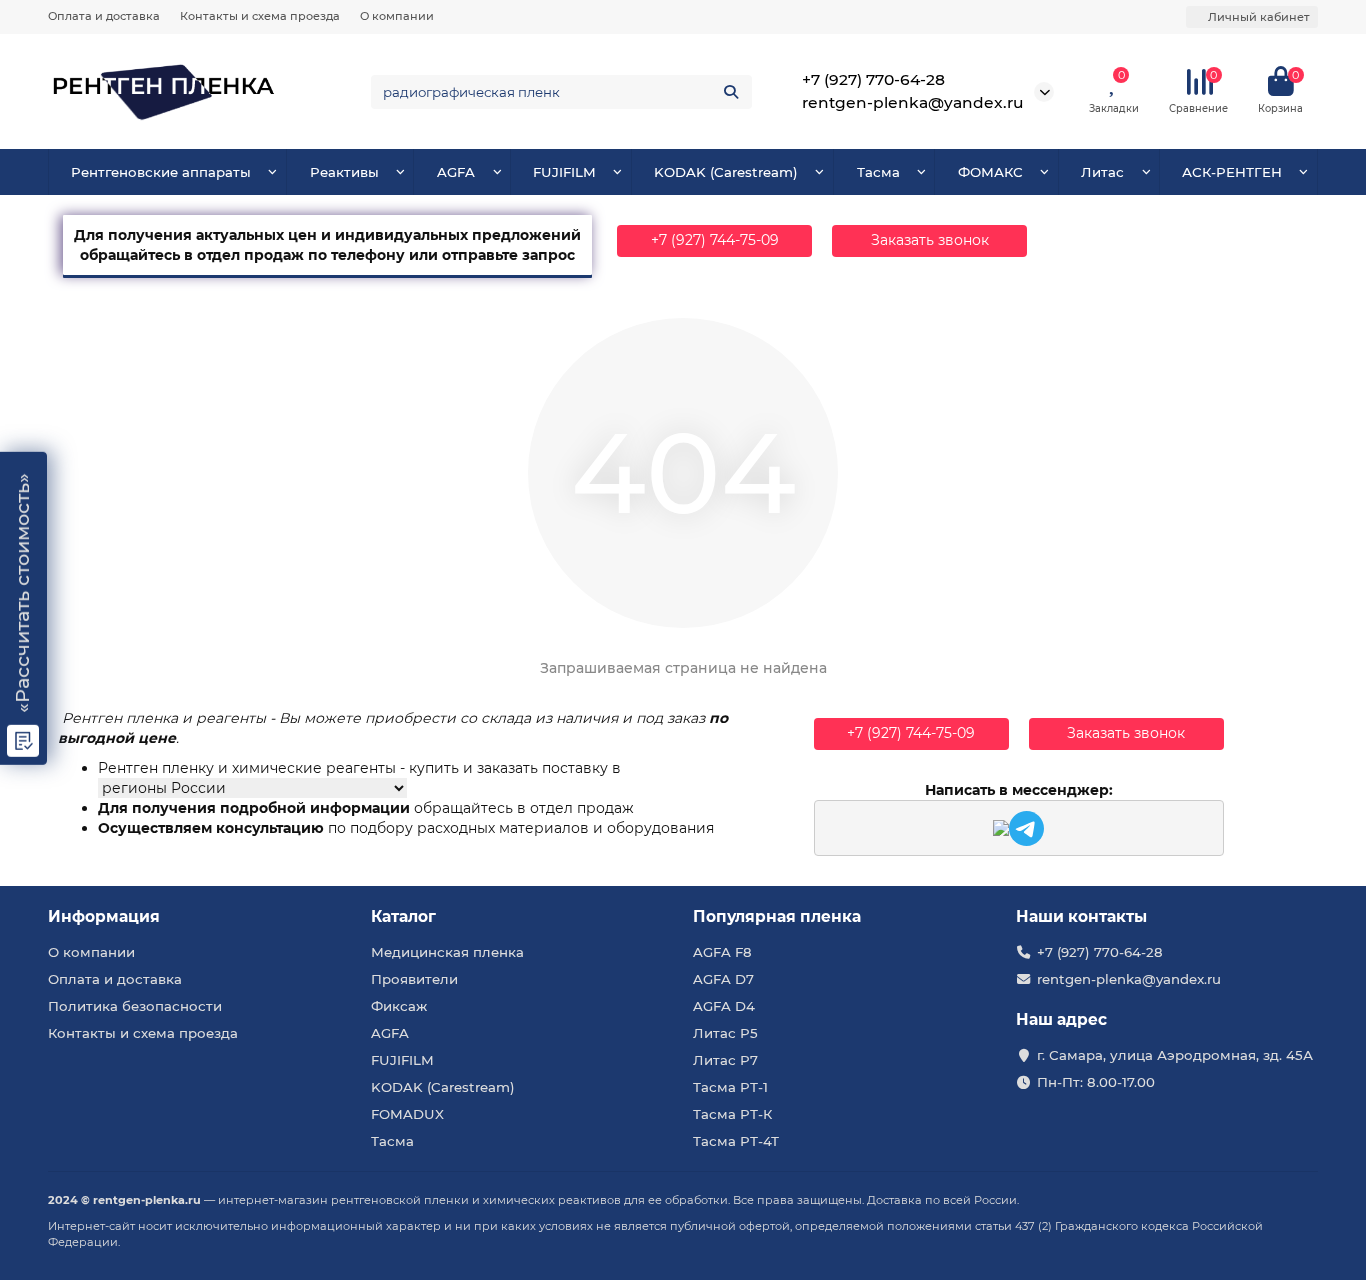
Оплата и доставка (104, 16)
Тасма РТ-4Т (736, 1141)
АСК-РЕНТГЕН (1232, 172)
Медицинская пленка (447, 952)
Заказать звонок (930, 240)
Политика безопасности (135, 1006)
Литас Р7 (725, 1060)
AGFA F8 (722, 952)
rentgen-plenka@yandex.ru (913, 102)
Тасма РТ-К (732, 1114)
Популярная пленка (777, 916)
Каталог (403, 916)
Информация (104, 916)
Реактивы (344, 172)
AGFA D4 (724, 1006)
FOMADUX (407, 1114)
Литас (1102, 172)
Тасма (878, 172)
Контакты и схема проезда (260, 16)
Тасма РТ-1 (730, 1087)
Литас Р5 (725, 1033)
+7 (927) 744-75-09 (715, 240)
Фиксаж (399, 1006)
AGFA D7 (723, 979)
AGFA (456, 172)
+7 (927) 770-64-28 (873, 79)
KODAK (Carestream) (726, 172)
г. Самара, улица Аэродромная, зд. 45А (1175, 1055)
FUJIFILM (564, 172)
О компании (397, 16)
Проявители (414, 979)
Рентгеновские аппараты (161, 172)
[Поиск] (731, 92)
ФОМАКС (990, 172)
